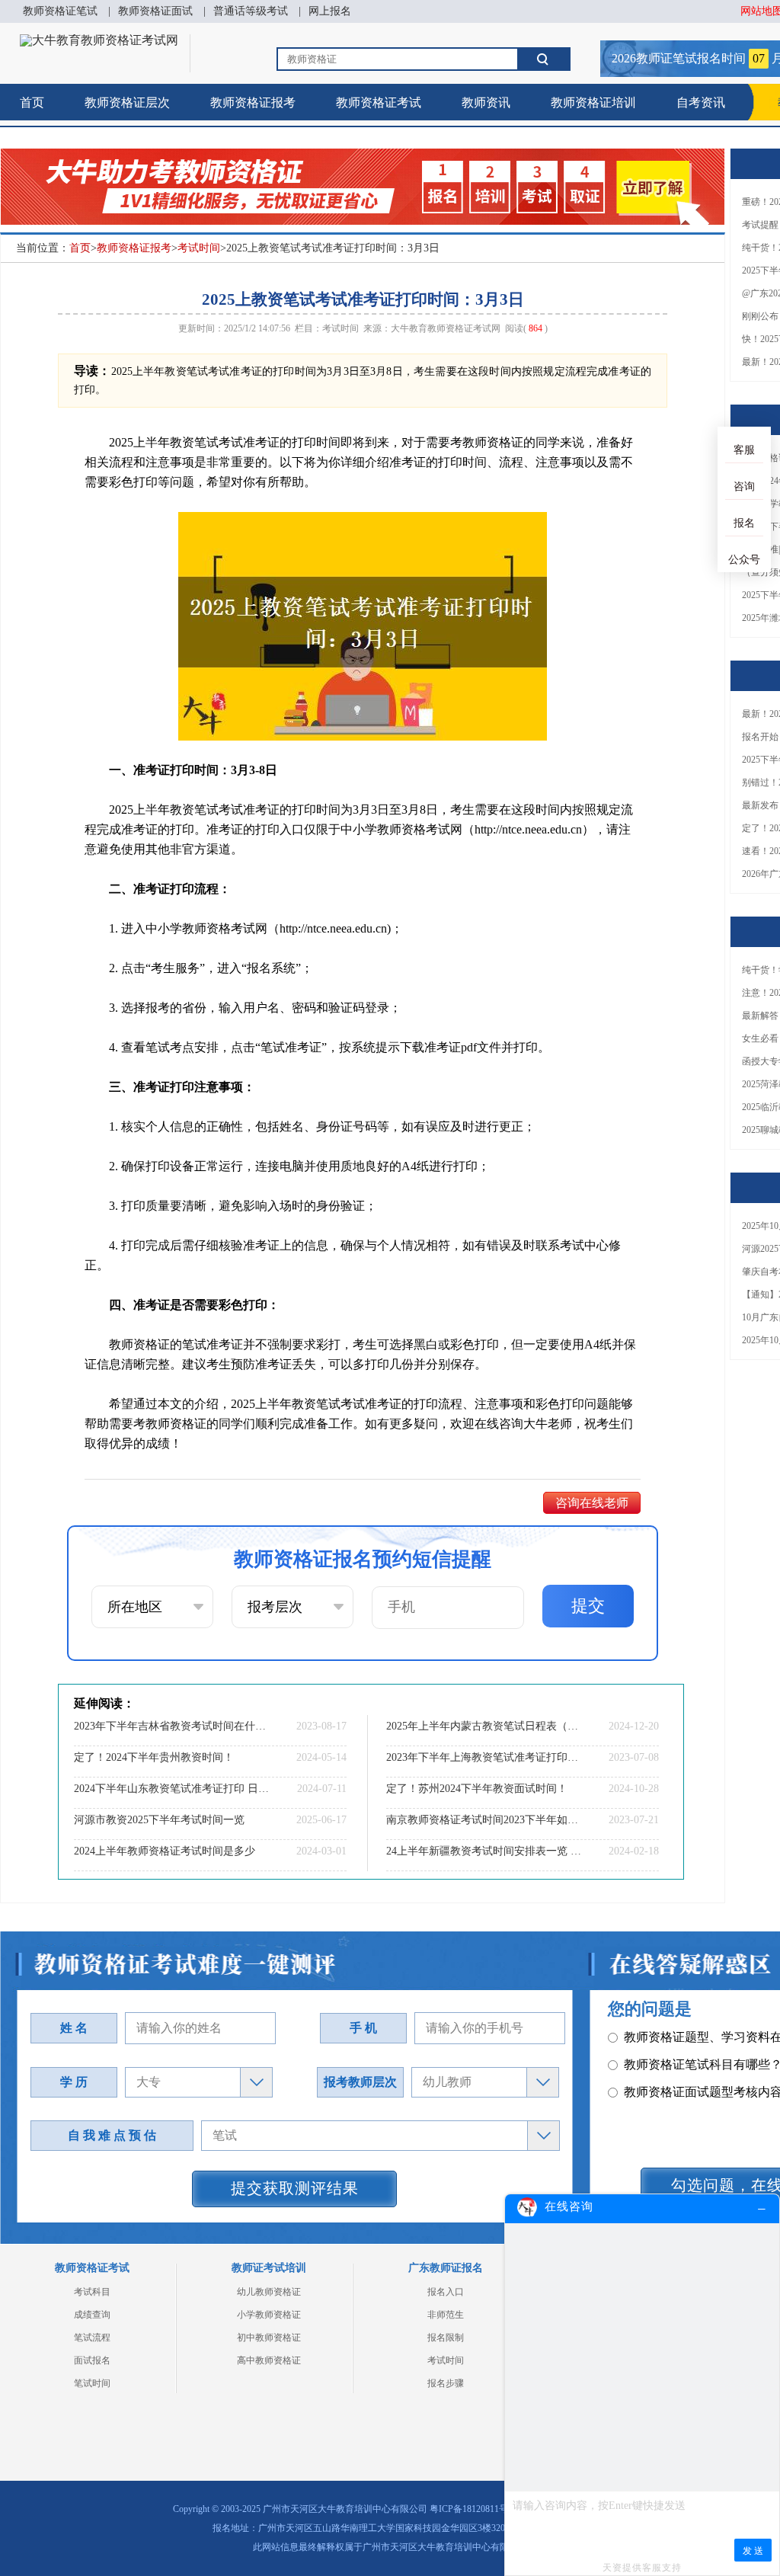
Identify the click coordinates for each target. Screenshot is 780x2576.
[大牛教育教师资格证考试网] (99, 40)
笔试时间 (92, 2383)
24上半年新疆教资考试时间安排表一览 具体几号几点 (484, 1851)
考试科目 (92, 2292)
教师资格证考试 (379, 102)
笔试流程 (92, 2338)
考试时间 (199, 248)
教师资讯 (486, 102)
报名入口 (446, 2292)
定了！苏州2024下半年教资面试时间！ (477, 1789)
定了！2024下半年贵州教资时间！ (154, 1757)
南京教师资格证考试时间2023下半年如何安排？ (484, 1820)
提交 (588, 1606)
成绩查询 (92, 2315)
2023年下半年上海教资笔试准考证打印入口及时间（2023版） (484, 1757)
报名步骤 (446, 2383)
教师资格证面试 (155, 11)
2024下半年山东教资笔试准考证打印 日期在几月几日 (171, 1789)
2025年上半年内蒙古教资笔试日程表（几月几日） (484, 1726)
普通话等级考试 (251, 11)
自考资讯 (701, 102)
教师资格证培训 (593, 102)
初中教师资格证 (269, 2338)
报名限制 (446, 2338)
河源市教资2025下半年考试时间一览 (159, 1820)
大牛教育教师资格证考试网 (446, 328)
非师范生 (446, 2315)
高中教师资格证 (269, 2360)
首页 (32, 102)
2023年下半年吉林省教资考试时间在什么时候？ (171, 1726)
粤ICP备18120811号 (469, 2509)
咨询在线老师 (592, 1503)
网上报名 (330, 11)
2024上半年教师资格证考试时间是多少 (165, 1851)
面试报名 (92, 2360)
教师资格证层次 (127, 102)
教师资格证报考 (253, 102)
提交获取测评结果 (295, 2188)
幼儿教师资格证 (269, 2292)
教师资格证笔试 (60, 11)
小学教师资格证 (269, 2315)
